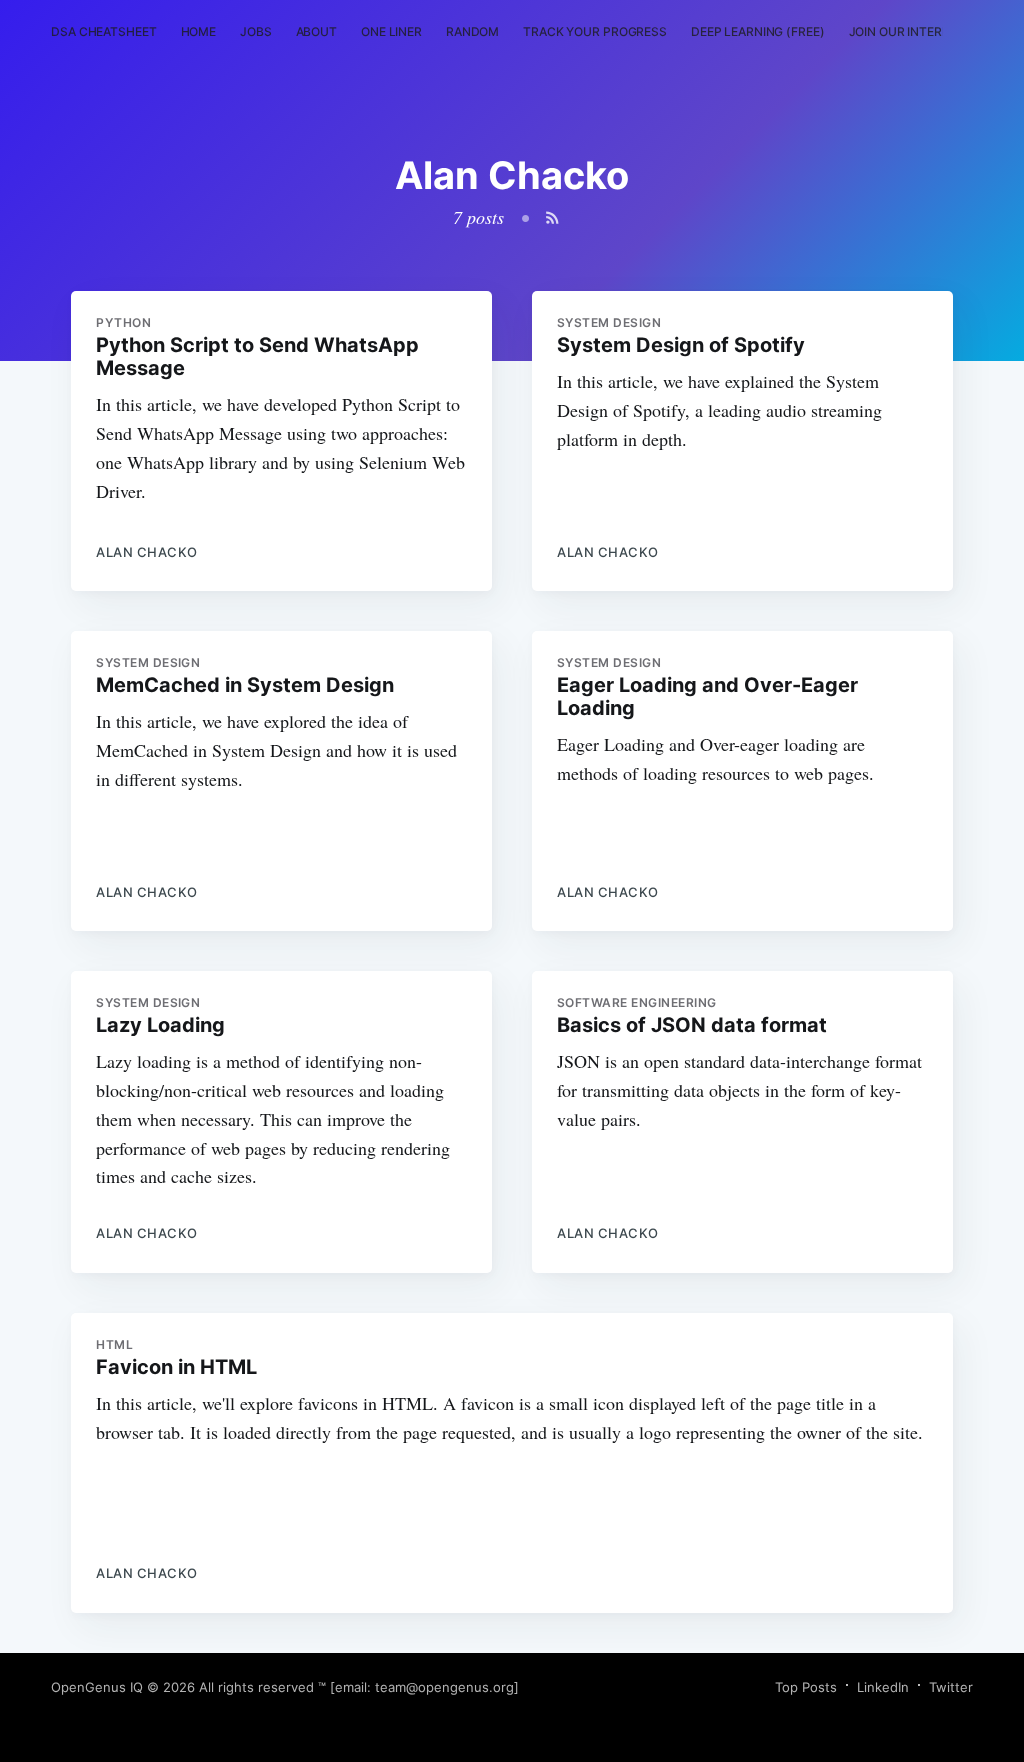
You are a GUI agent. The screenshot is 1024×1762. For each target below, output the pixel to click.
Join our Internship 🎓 (922, 31)
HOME (199, 31)
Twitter (951, 1687)
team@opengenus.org (444, 1687)
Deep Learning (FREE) (758, 31)
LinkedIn (883, 1687)
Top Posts (806, 1687)
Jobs (256, 31)
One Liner (391, 31)
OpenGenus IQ (97, 1687)
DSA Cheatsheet (103, 31)
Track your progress (595, 31)
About (316, 31)
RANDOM (472, 31)
